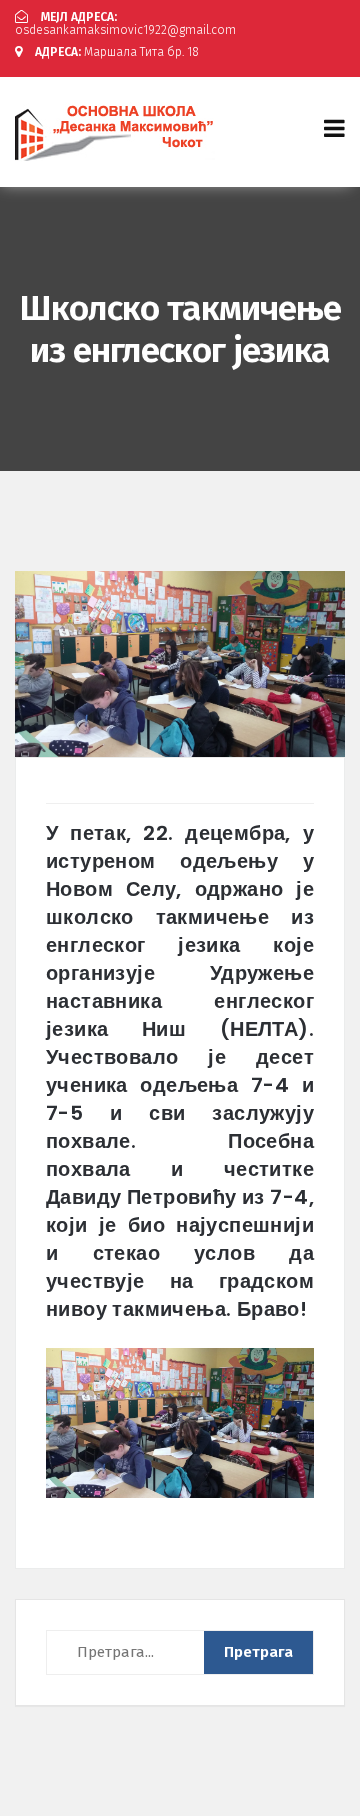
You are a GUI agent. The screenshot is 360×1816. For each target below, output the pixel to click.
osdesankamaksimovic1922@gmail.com (125, 23)
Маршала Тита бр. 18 (117, 52)
